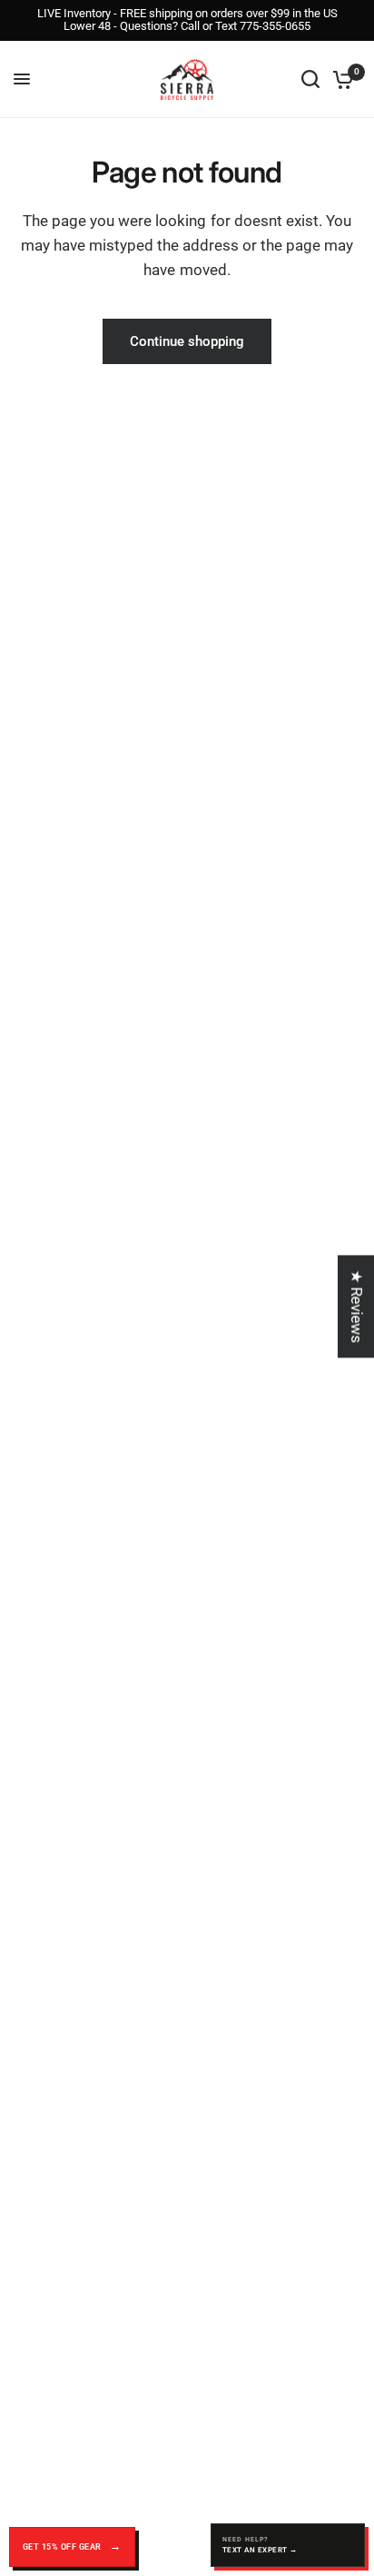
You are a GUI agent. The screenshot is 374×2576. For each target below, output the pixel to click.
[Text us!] (288, 2545)
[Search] (310, 79)
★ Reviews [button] (357, 1306)
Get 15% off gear (63, 2547)
